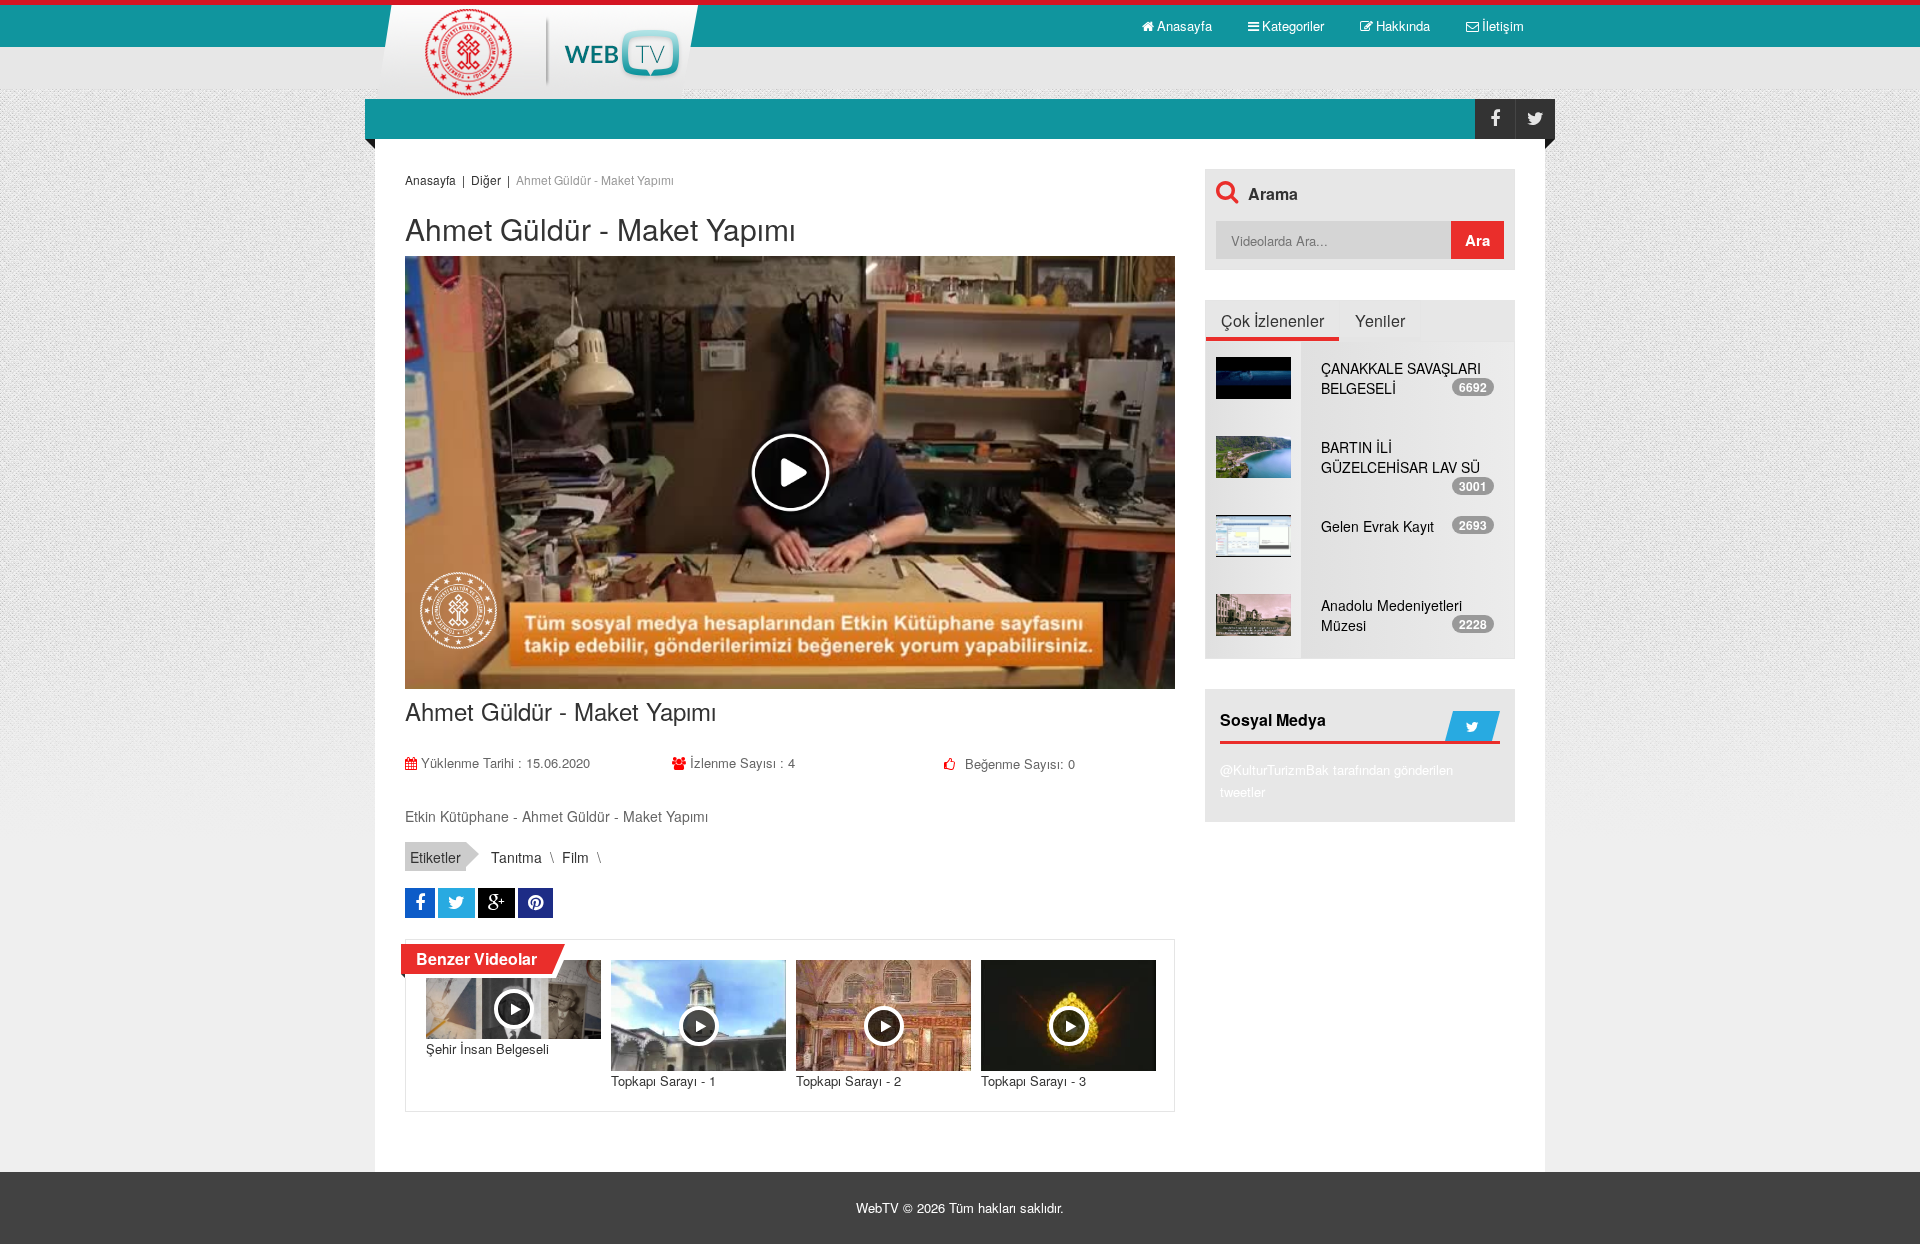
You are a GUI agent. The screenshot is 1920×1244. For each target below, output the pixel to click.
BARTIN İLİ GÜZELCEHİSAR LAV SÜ (1400, 457)
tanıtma (516, 857)
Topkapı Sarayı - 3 (1033, 1080)
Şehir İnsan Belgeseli (487, 1048)
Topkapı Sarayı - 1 (663, 1080)
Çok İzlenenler (1272, 320)
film (575, 857)
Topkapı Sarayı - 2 (848, 1080)
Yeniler (1380, 320)
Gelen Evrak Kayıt (1377, 526)
